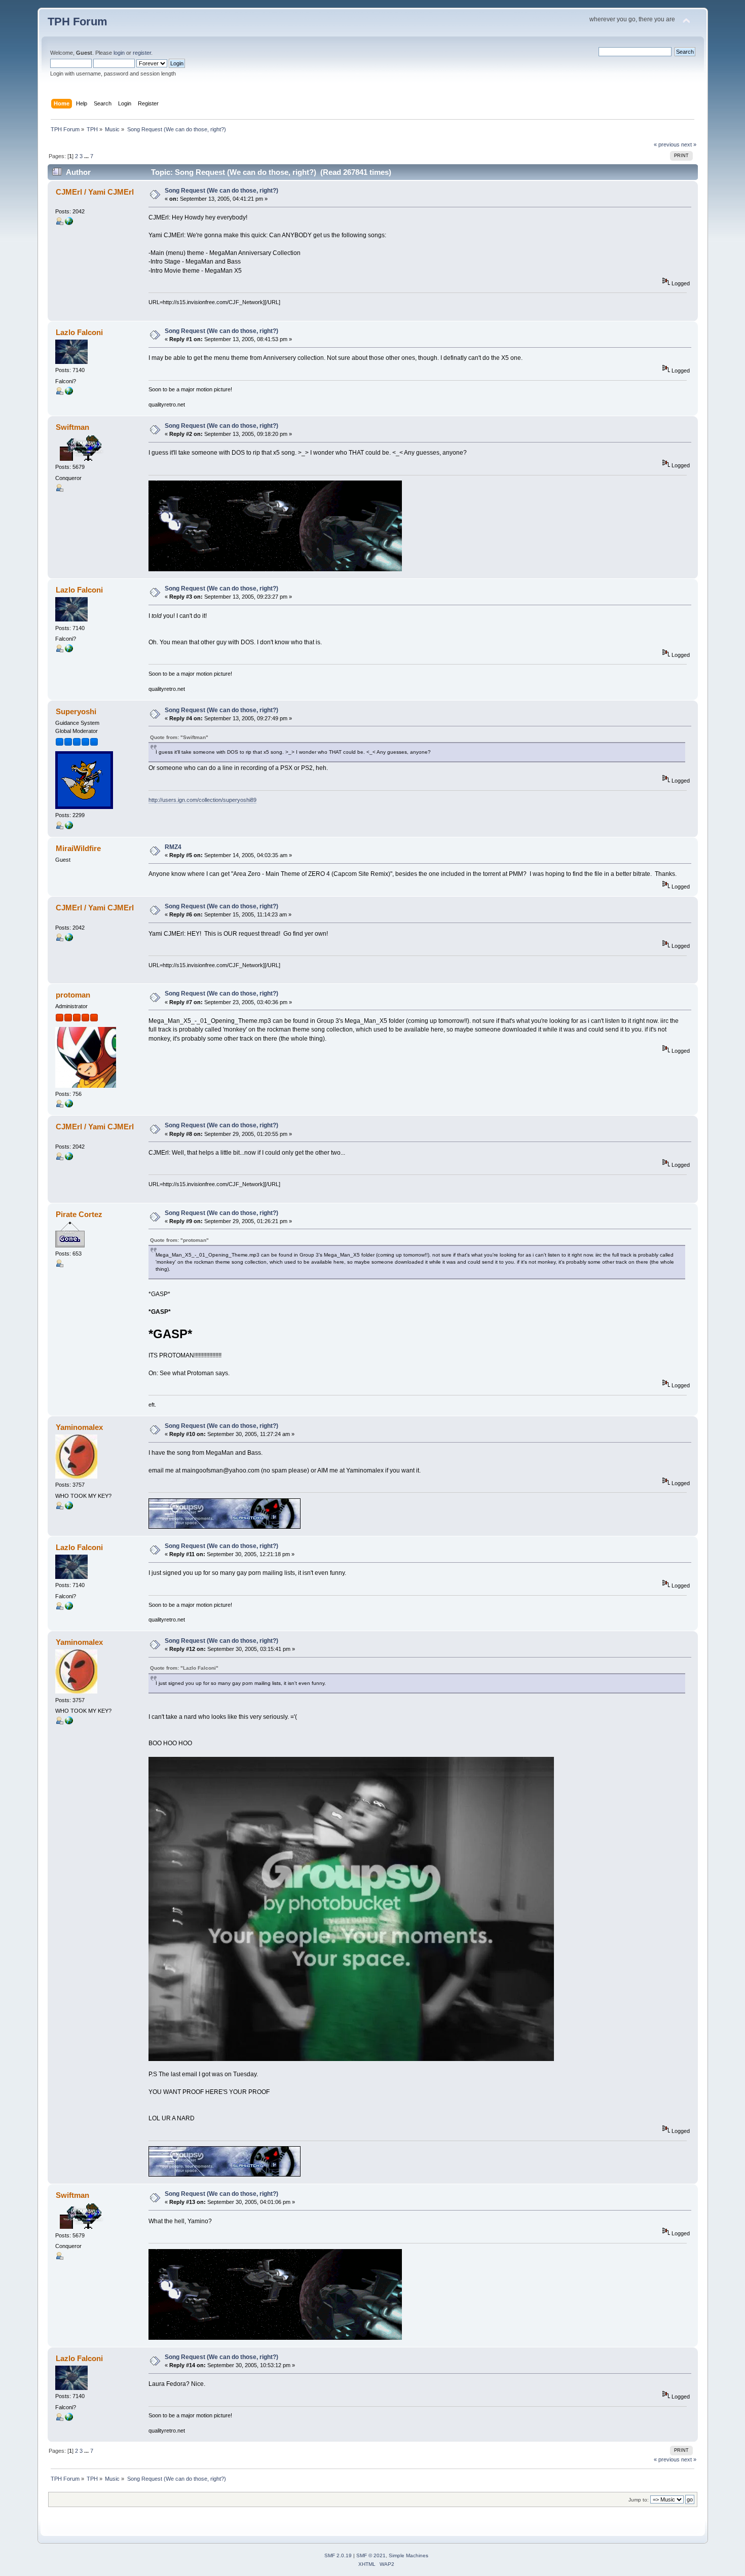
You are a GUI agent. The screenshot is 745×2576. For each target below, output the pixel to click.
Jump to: (639, 2500)
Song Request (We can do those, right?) (221, 191)
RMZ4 (173, 847)
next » (689, 144)
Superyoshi (76, 711)
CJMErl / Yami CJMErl (95, 192)
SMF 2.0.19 (338, 2555)
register (142, 53)
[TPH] (69, 1106)
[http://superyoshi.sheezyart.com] (69, 827)
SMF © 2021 (371, 2555)
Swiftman (72, 427)
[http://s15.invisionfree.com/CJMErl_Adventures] (69, 223)
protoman (73, 995)
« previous (667, 144)
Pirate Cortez (79, 1214)
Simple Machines (408, 2555)
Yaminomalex (79, 1427)
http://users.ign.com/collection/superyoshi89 (202, 800)
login (119, 53)
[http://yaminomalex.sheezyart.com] (69, 1507)
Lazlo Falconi (79, 332)
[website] (69, 393)
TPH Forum (78, 22)
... (87, 156)
